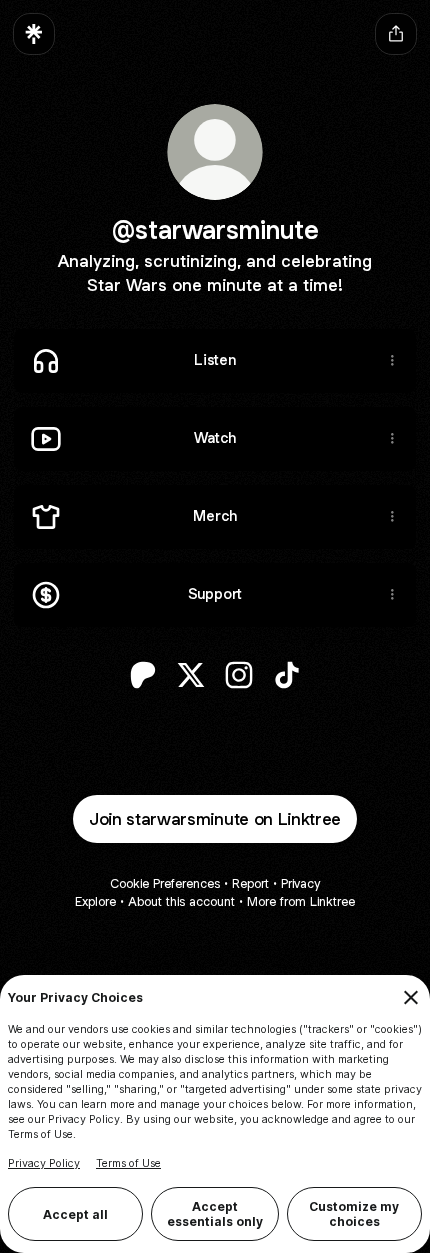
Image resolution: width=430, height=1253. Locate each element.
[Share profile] (396, 34)
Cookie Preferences (165, 883)
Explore (95, 901)
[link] (143, 675)
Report (250, 883)
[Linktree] (34, 34)
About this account (181, 901)
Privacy (300, 883)
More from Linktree (301, 901)
